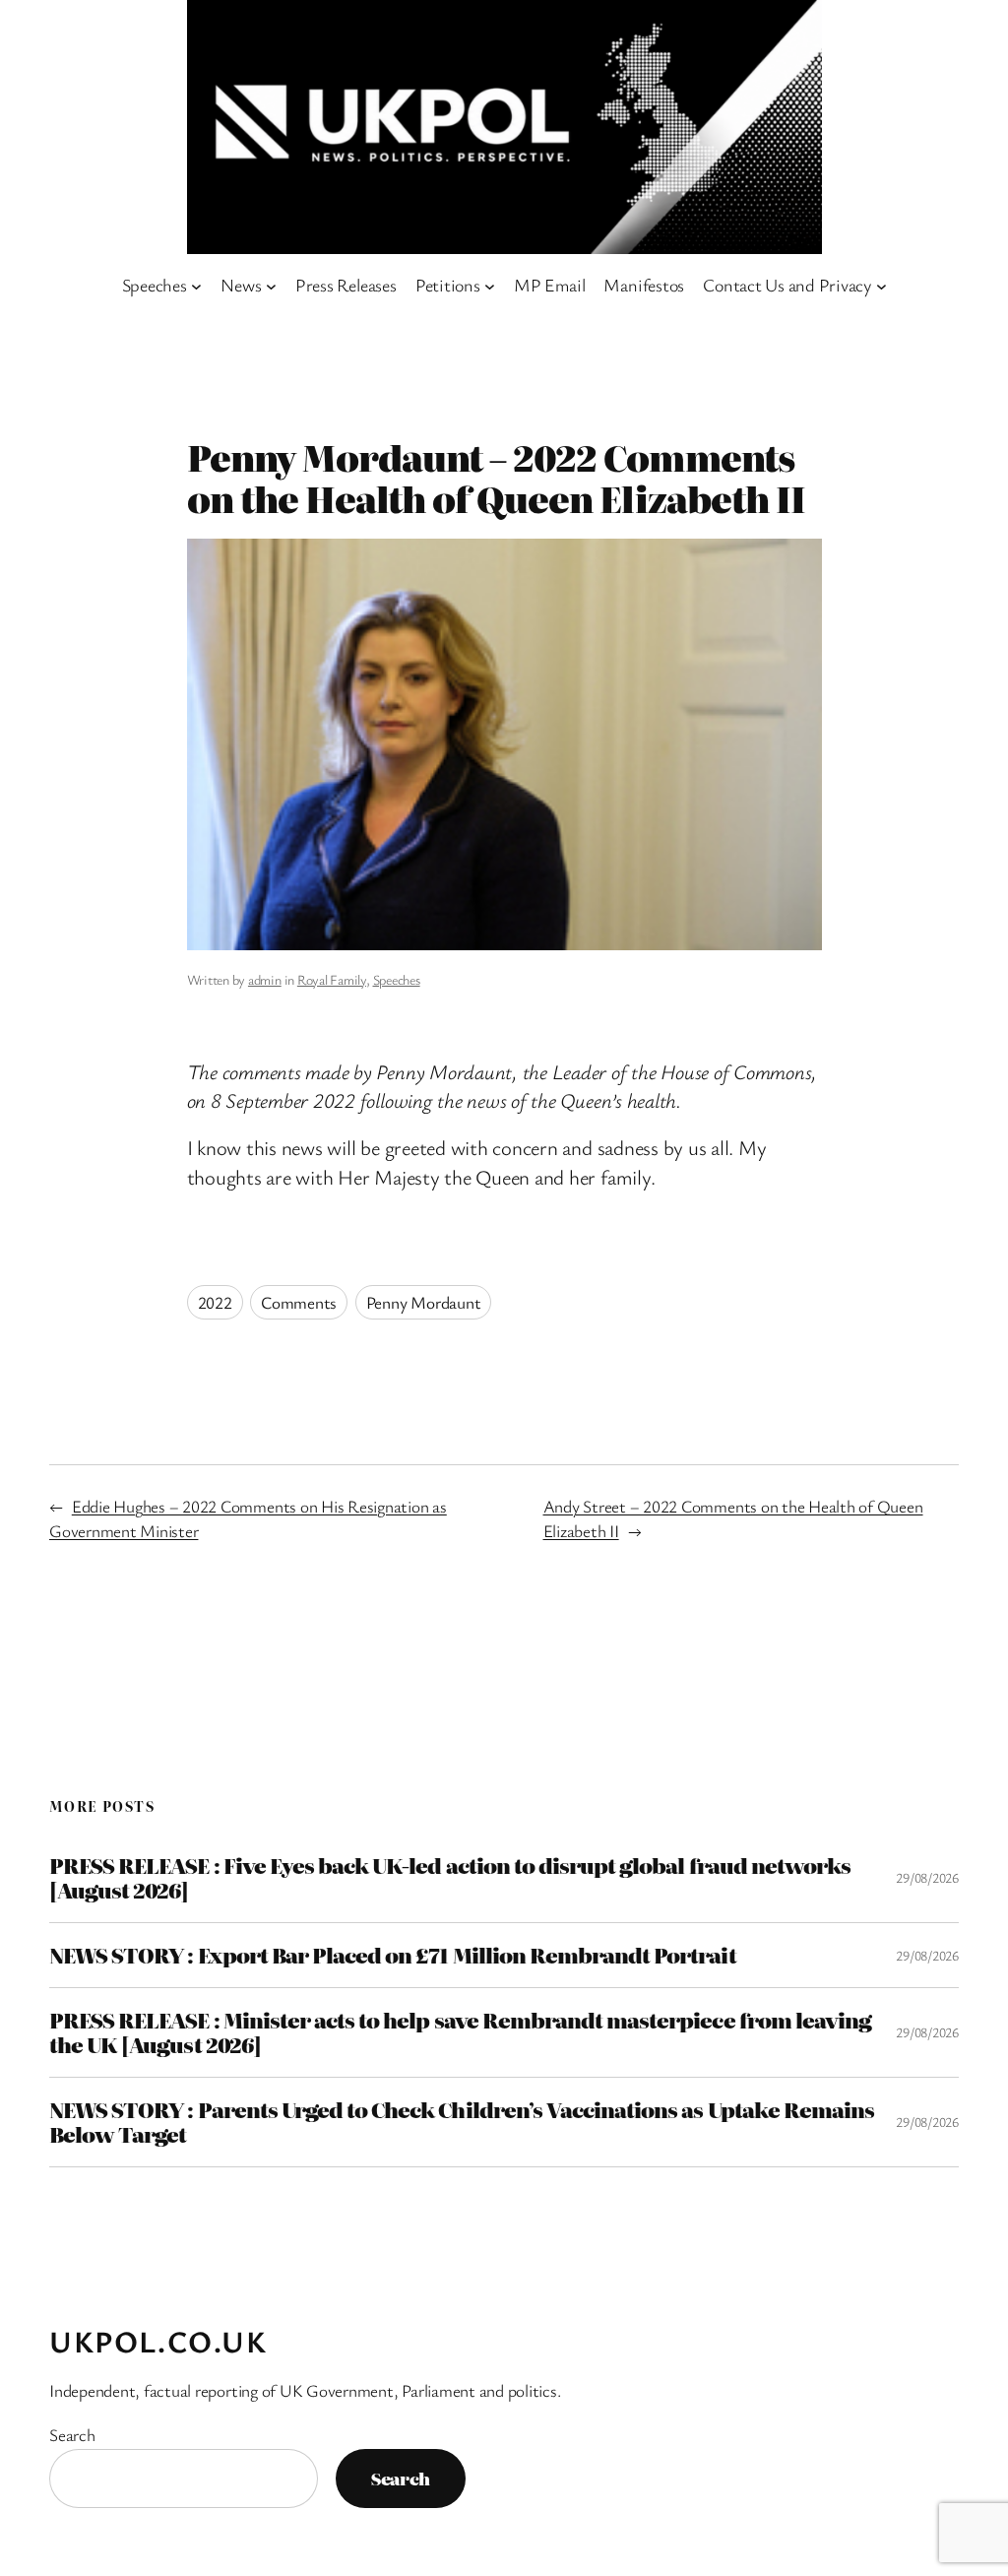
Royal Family (332, 979)
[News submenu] (271, 285)
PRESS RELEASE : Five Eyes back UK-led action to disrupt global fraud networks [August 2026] (450, 1878)
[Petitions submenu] (490, 285)
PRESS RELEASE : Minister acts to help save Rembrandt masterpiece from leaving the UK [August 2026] (460, 2032)
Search (72, 2435)
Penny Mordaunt (424, 1302)
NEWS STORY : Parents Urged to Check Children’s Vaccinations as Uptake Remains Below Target (462, 2122)
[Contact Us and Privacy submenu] (882, 285)
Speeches (397, 979)
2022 (215, 1302)
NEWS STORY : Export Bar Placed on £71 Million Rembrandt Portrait (393, 1955)
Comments (299, 1302)
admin (265, 979)
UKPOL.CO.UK (158, 2341)
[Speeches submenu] (196, 285)
